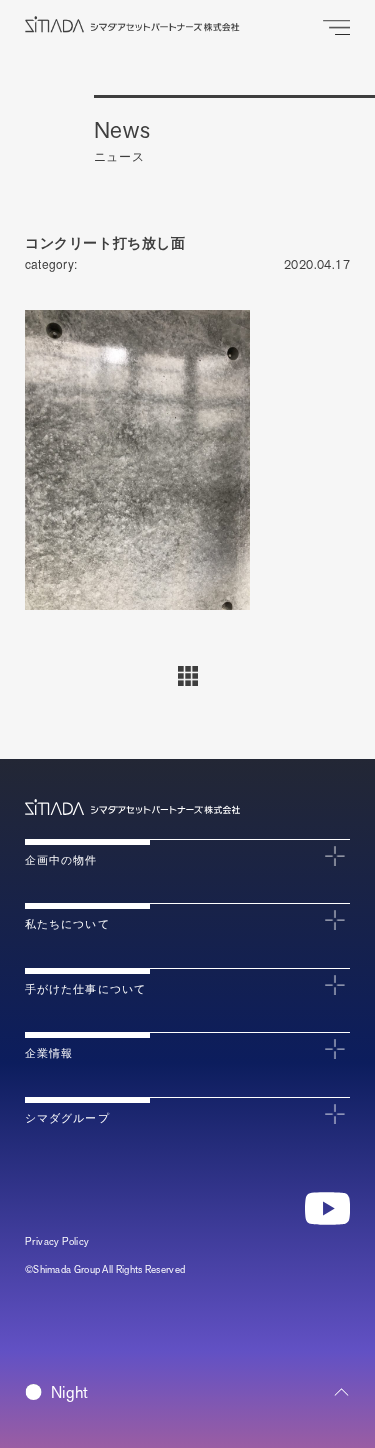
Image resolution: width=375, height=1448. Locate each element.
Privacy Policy (57, 1241)
